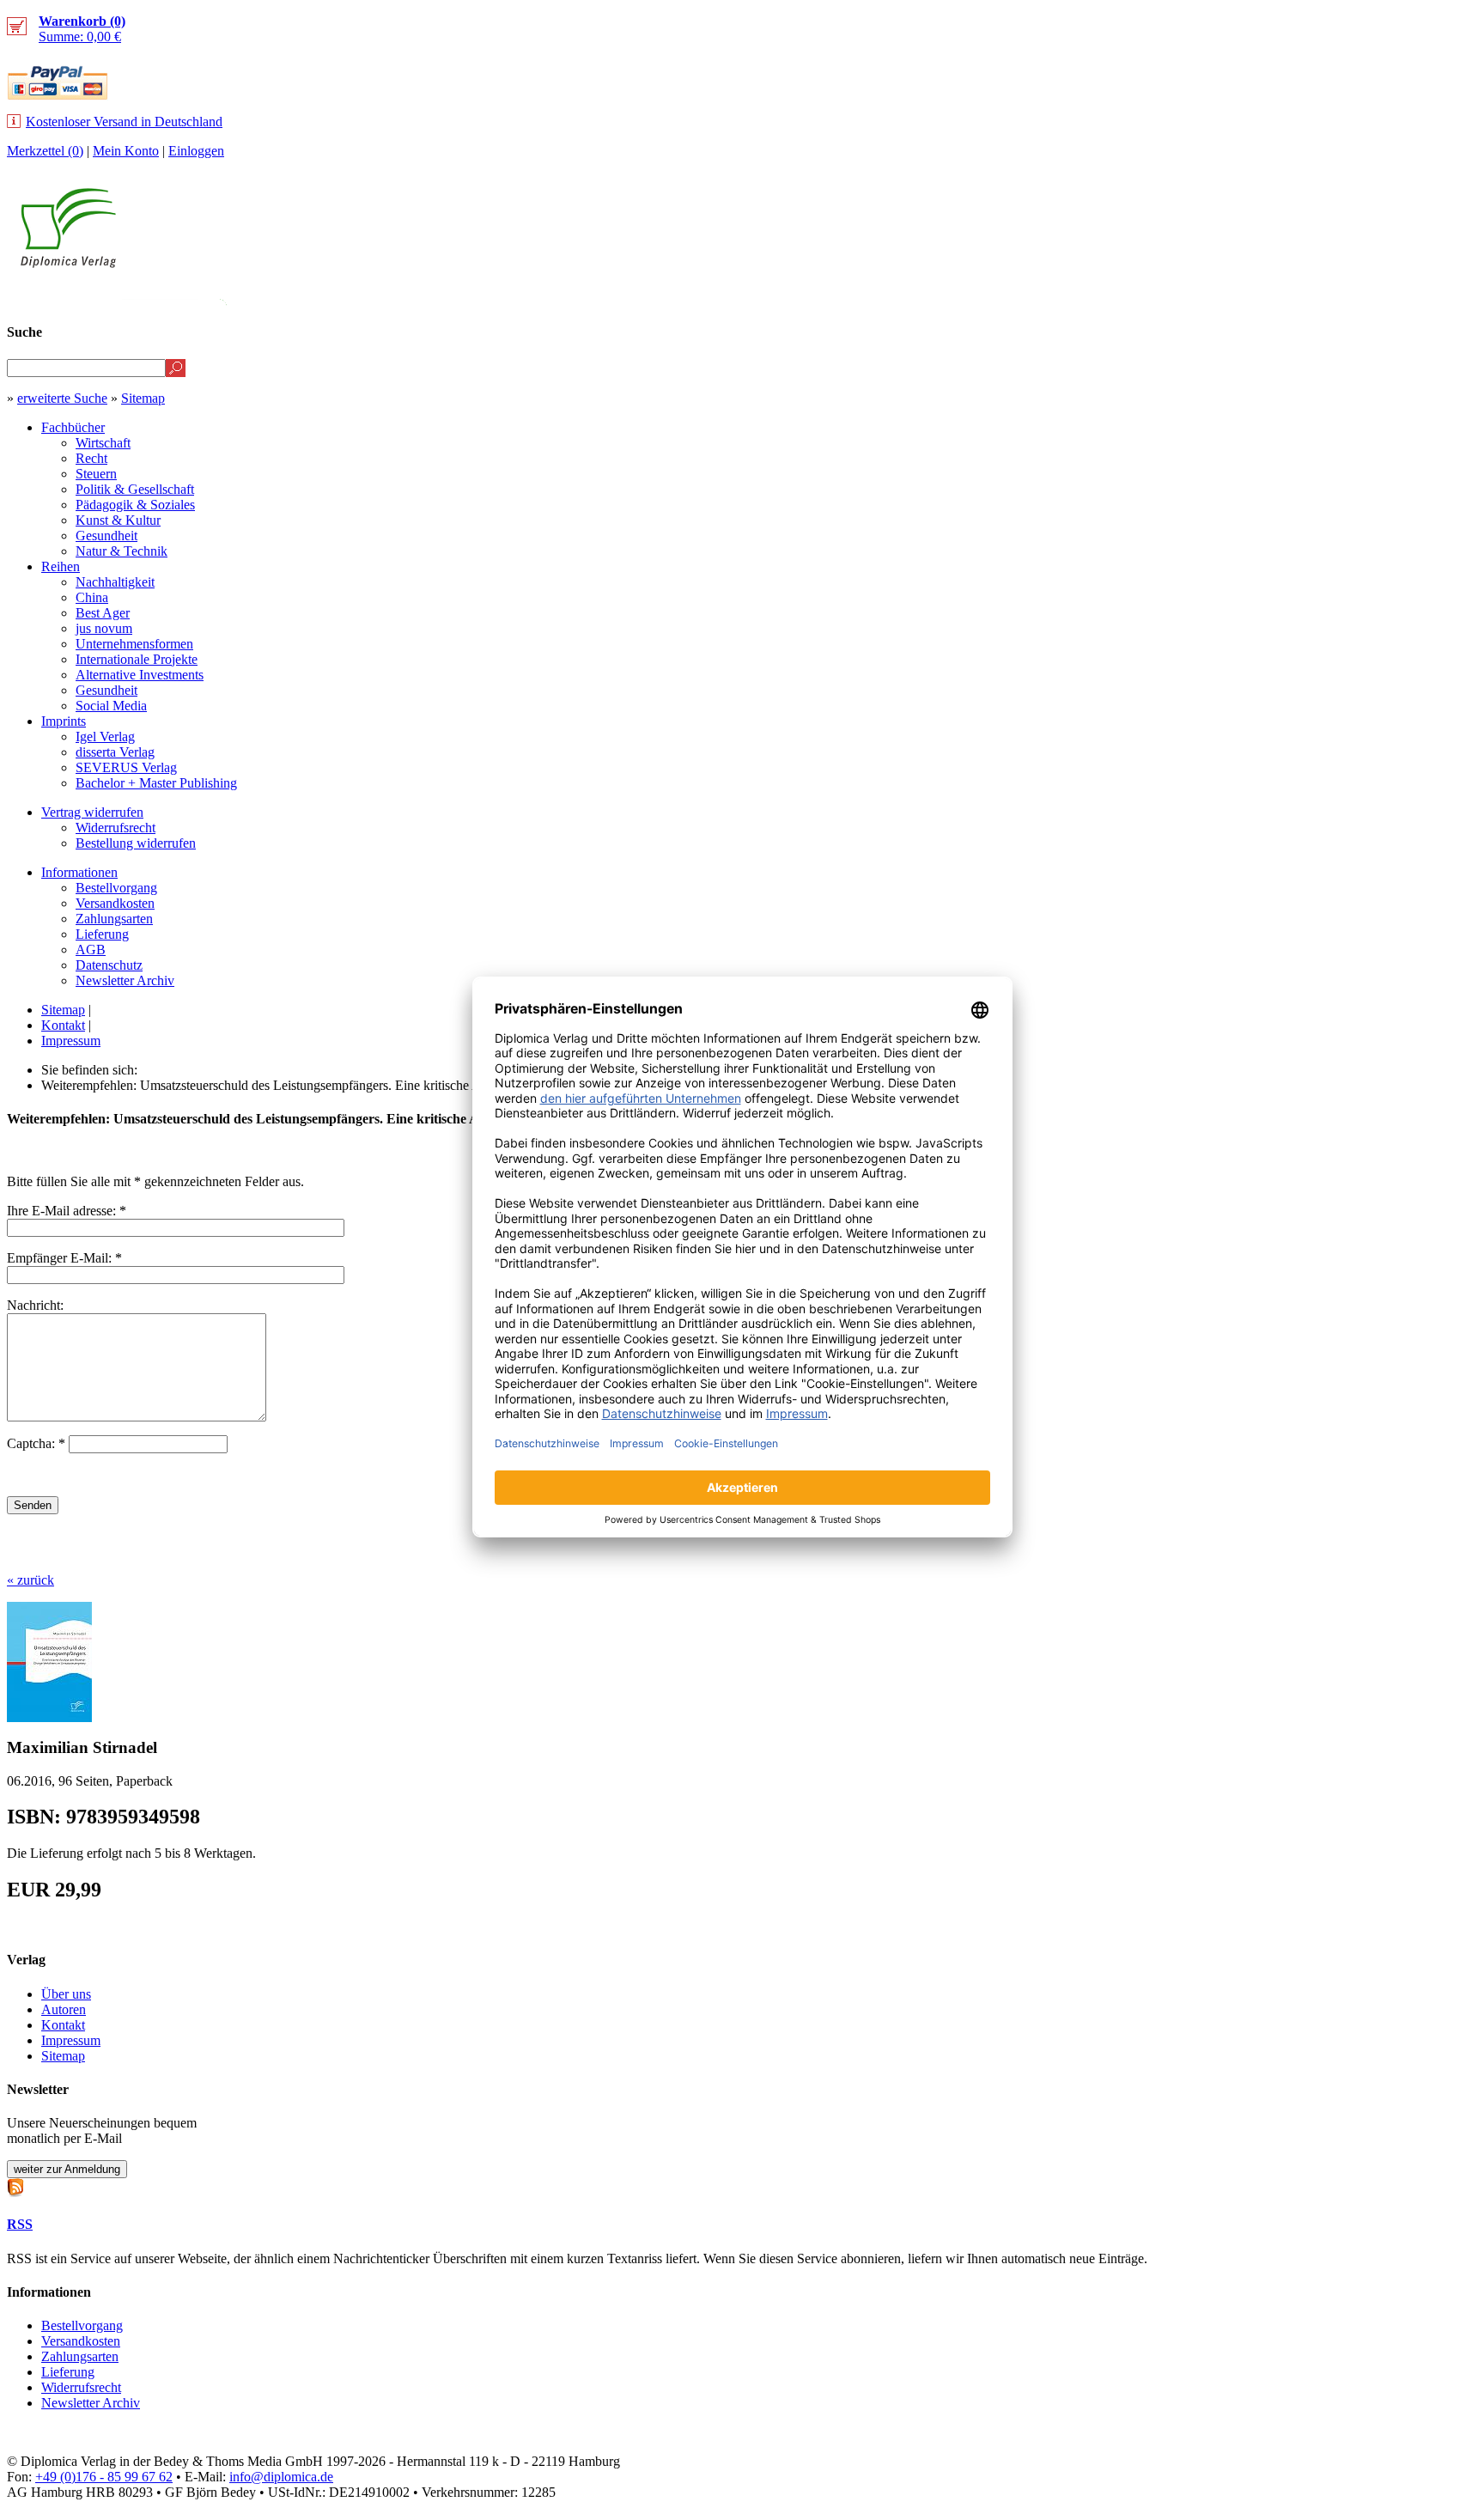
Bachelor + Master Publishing (156, 783)
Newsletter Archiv (125, 980)
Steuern (96, 474)
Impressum (71, 1041)
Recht (91, 458)
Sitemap (143, 398)
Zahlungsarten (114, 919)
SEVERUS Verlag (126, 767)
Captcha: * (38, 1443)
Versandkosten (115, 903)
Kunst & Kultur (118, 520)
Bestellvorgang (116, 888)
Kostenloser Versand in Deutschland (124, 122)
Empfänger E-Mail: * (64, 1258)
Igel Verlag (105, 737)
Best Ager (103, 613)
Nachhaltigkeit (115, 582)
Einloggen (196, 151)
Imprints (64, 721)
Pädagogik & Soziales (135, 505)
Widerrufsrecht (116, 828)
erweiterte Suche (62, 398)
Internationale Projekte (137, 659)
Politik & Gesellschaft (135, 489)
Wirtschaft (103, 443)
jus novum (104, 628)
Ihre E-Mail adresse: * (67, 1211)
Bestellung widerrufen (136, 843)
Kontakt (63, 1025)
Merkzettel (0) (45, 151)
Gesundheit (106, 536)
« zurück (30, 1580)
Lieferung (102, 934)
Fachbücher (73, 427)
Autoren (64, 2009)
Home (1446, 298)
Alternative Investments (140, 675)
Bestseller (1153, 298)
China (92, 597)
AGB (91, 950)
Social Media (111, 706)
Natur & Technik (122, 551)
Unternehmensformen (134, 644)
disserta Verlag (115, 752)
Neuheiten (1049, 298)
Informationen (79, 872)
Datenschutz (109, 965)
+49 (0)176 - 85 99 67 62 (104, 2477)
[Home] (68, 263)
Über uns (66, 1994)
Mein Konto (126, 151)
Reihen (61, 566)
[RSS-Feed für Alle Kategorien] (15, 2185)
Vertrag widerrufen (92, 812)
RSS (20, 2224)
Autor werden (1350, 298)
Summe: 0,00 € (82, 29)
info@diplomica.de (281, 2477)
